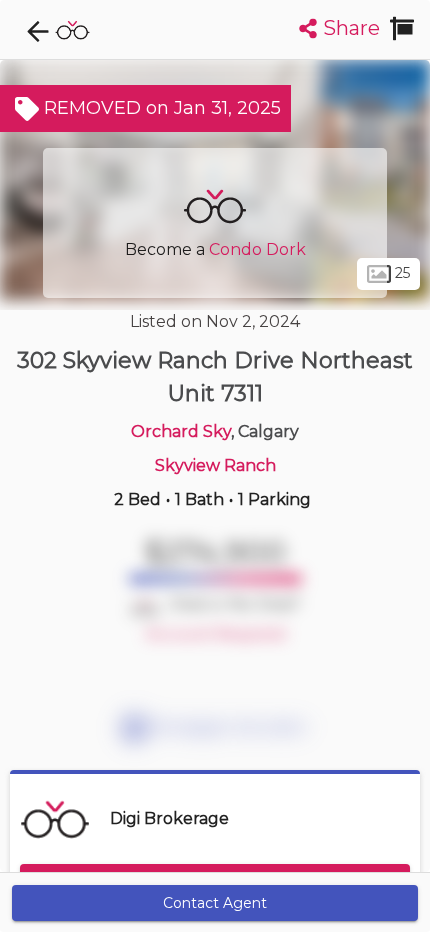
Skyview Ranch (215, 465)
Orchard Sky (181, 431)
